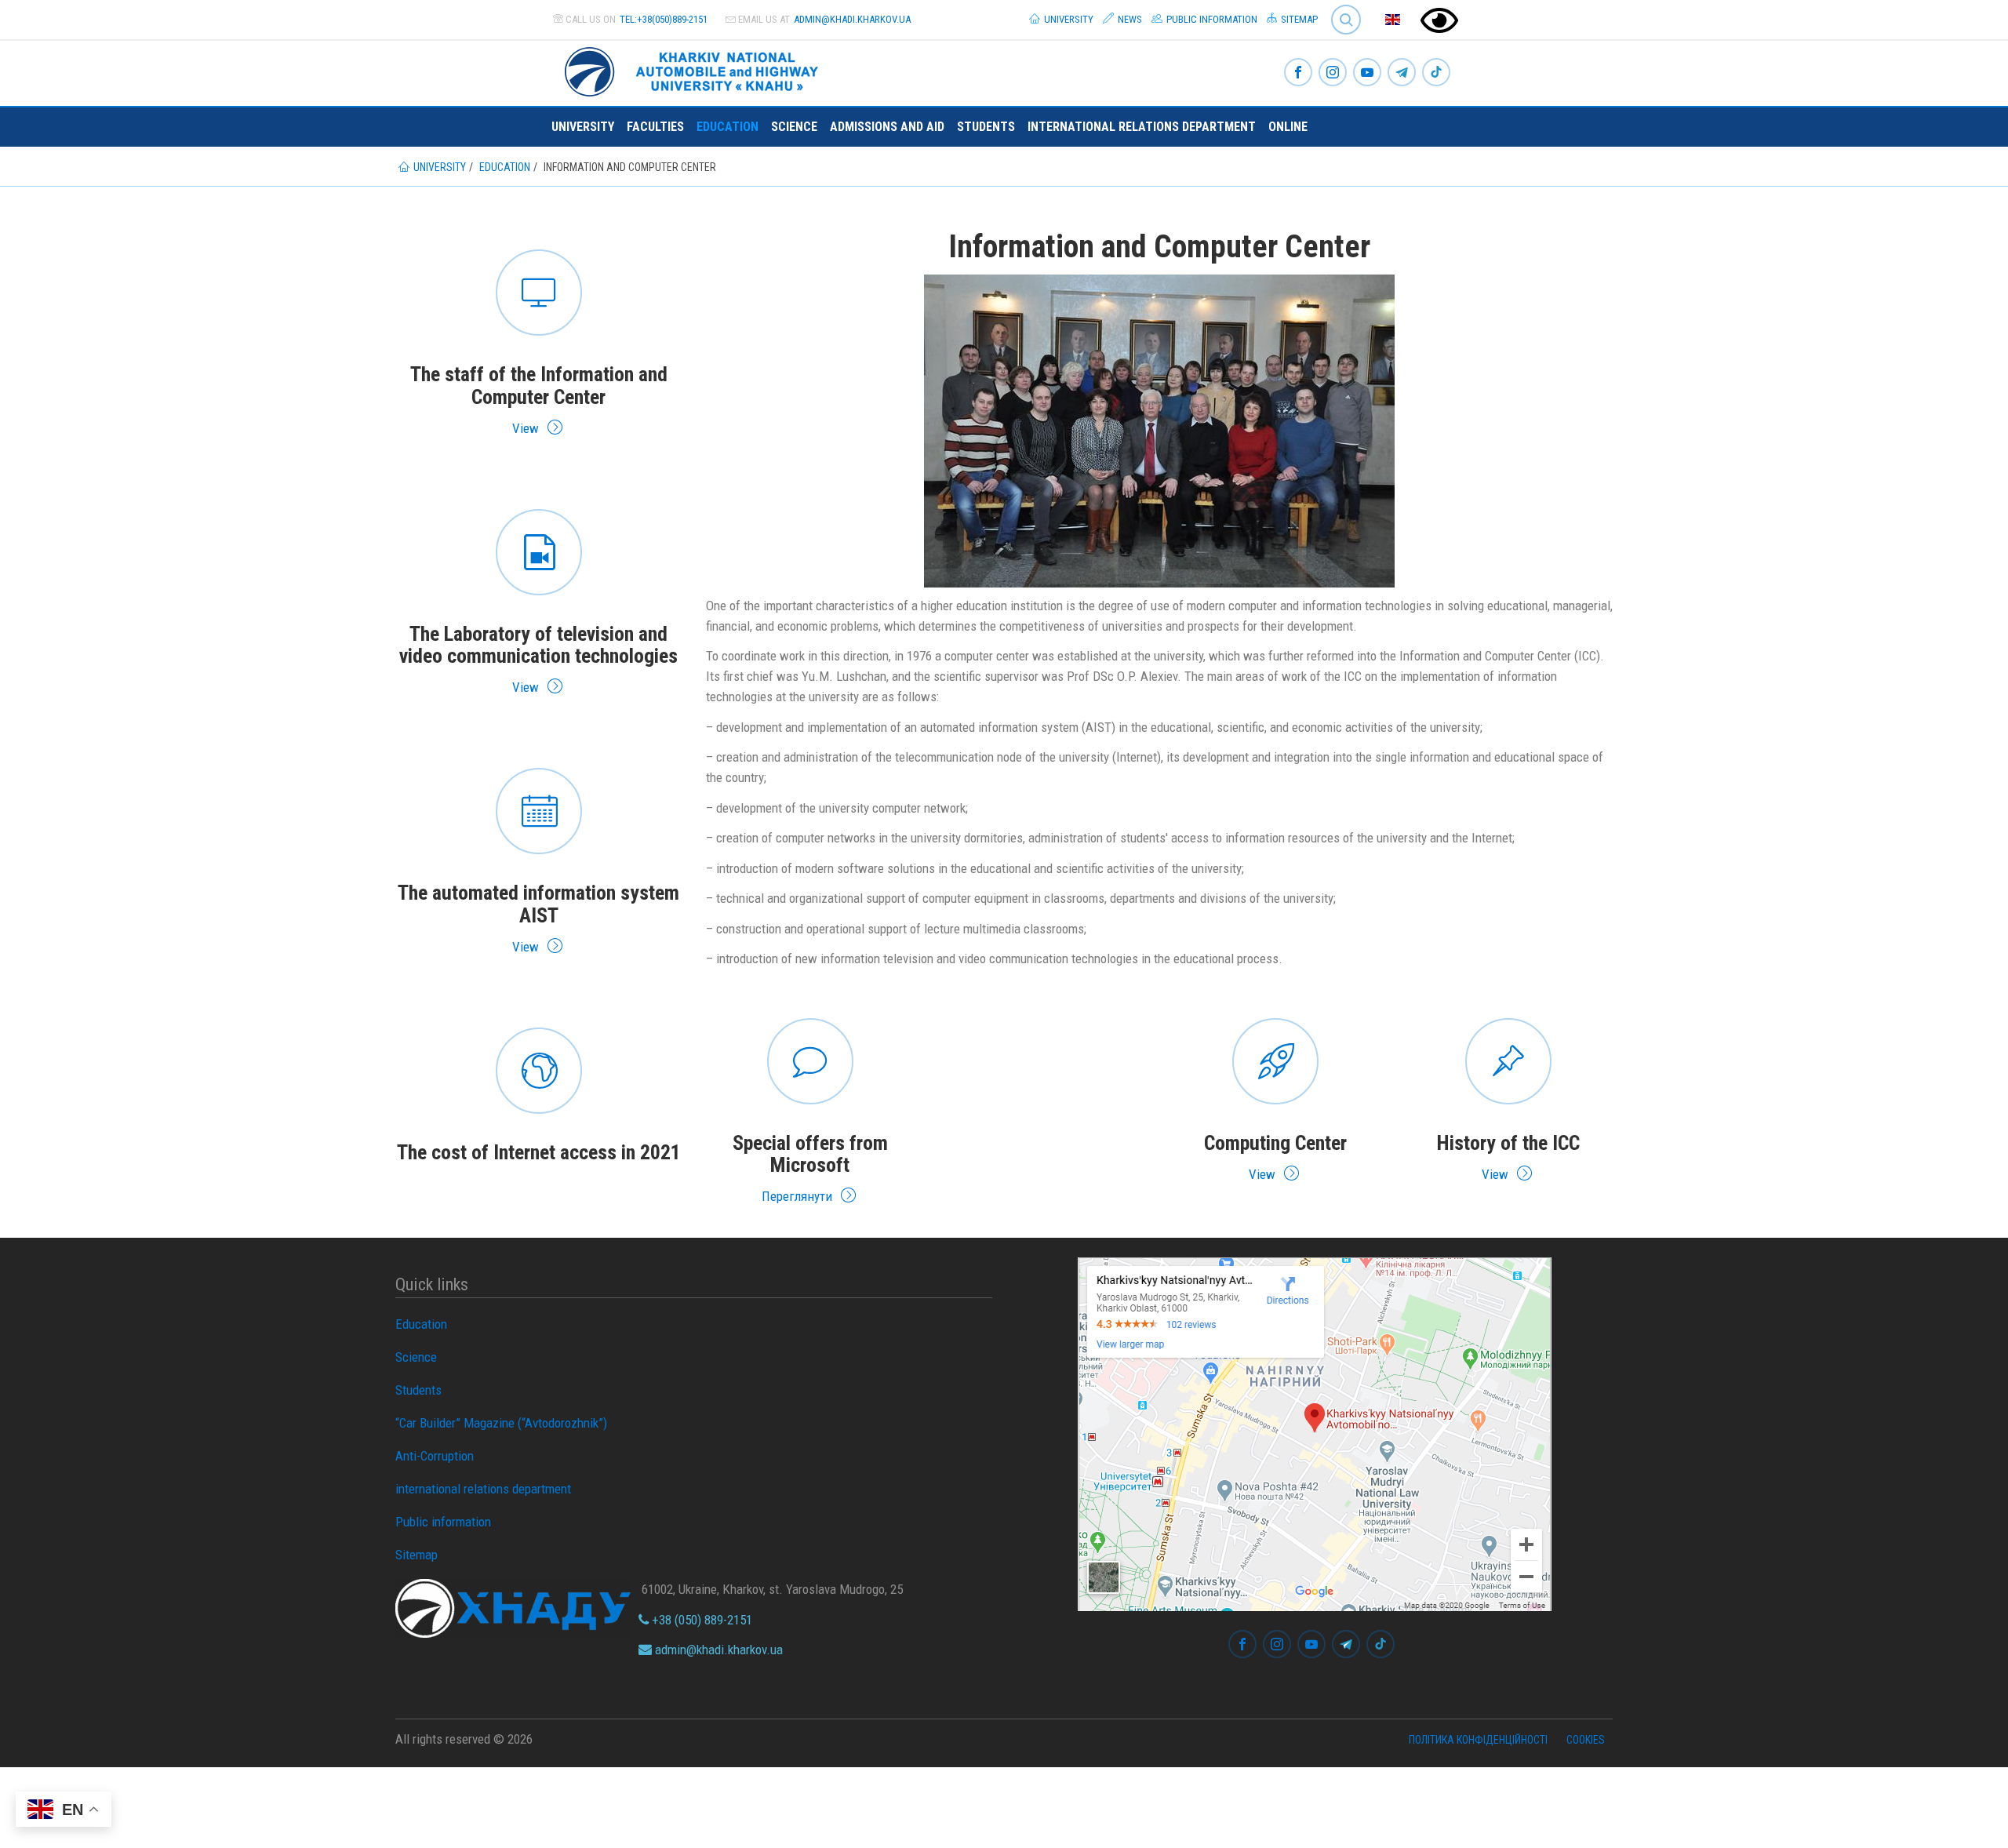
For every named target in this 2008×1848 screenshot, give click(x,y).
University (1068, 19)
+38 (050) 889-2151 (700, 1620)
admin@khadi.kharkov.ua (852, 19)
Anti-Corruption (435, 1456)
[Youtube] (1367, 73)
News (1129, 19)
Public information (1211, 19)
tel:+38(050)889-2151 (664, 19)
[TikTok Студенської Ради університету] (1436, 73)
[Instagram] (1333, 73)
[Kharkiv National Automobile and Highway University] (693, 69)
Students (986, 127)
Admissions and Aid (887, 127)
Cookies (1586, 1740)
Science (794, 127)
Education (728, 127)
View (539, 340)
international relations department (1142, 127)
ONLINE (1288, 127)
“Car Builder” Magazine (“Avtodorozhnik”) (501, 1423)
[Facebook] (1298, 73)
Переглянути (811, 1109)
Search (1339, 7)
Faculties (655, 127)
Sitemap (1298, 19)
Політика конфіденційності (1478, 1740)
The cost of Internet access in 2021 (539, 1097)
